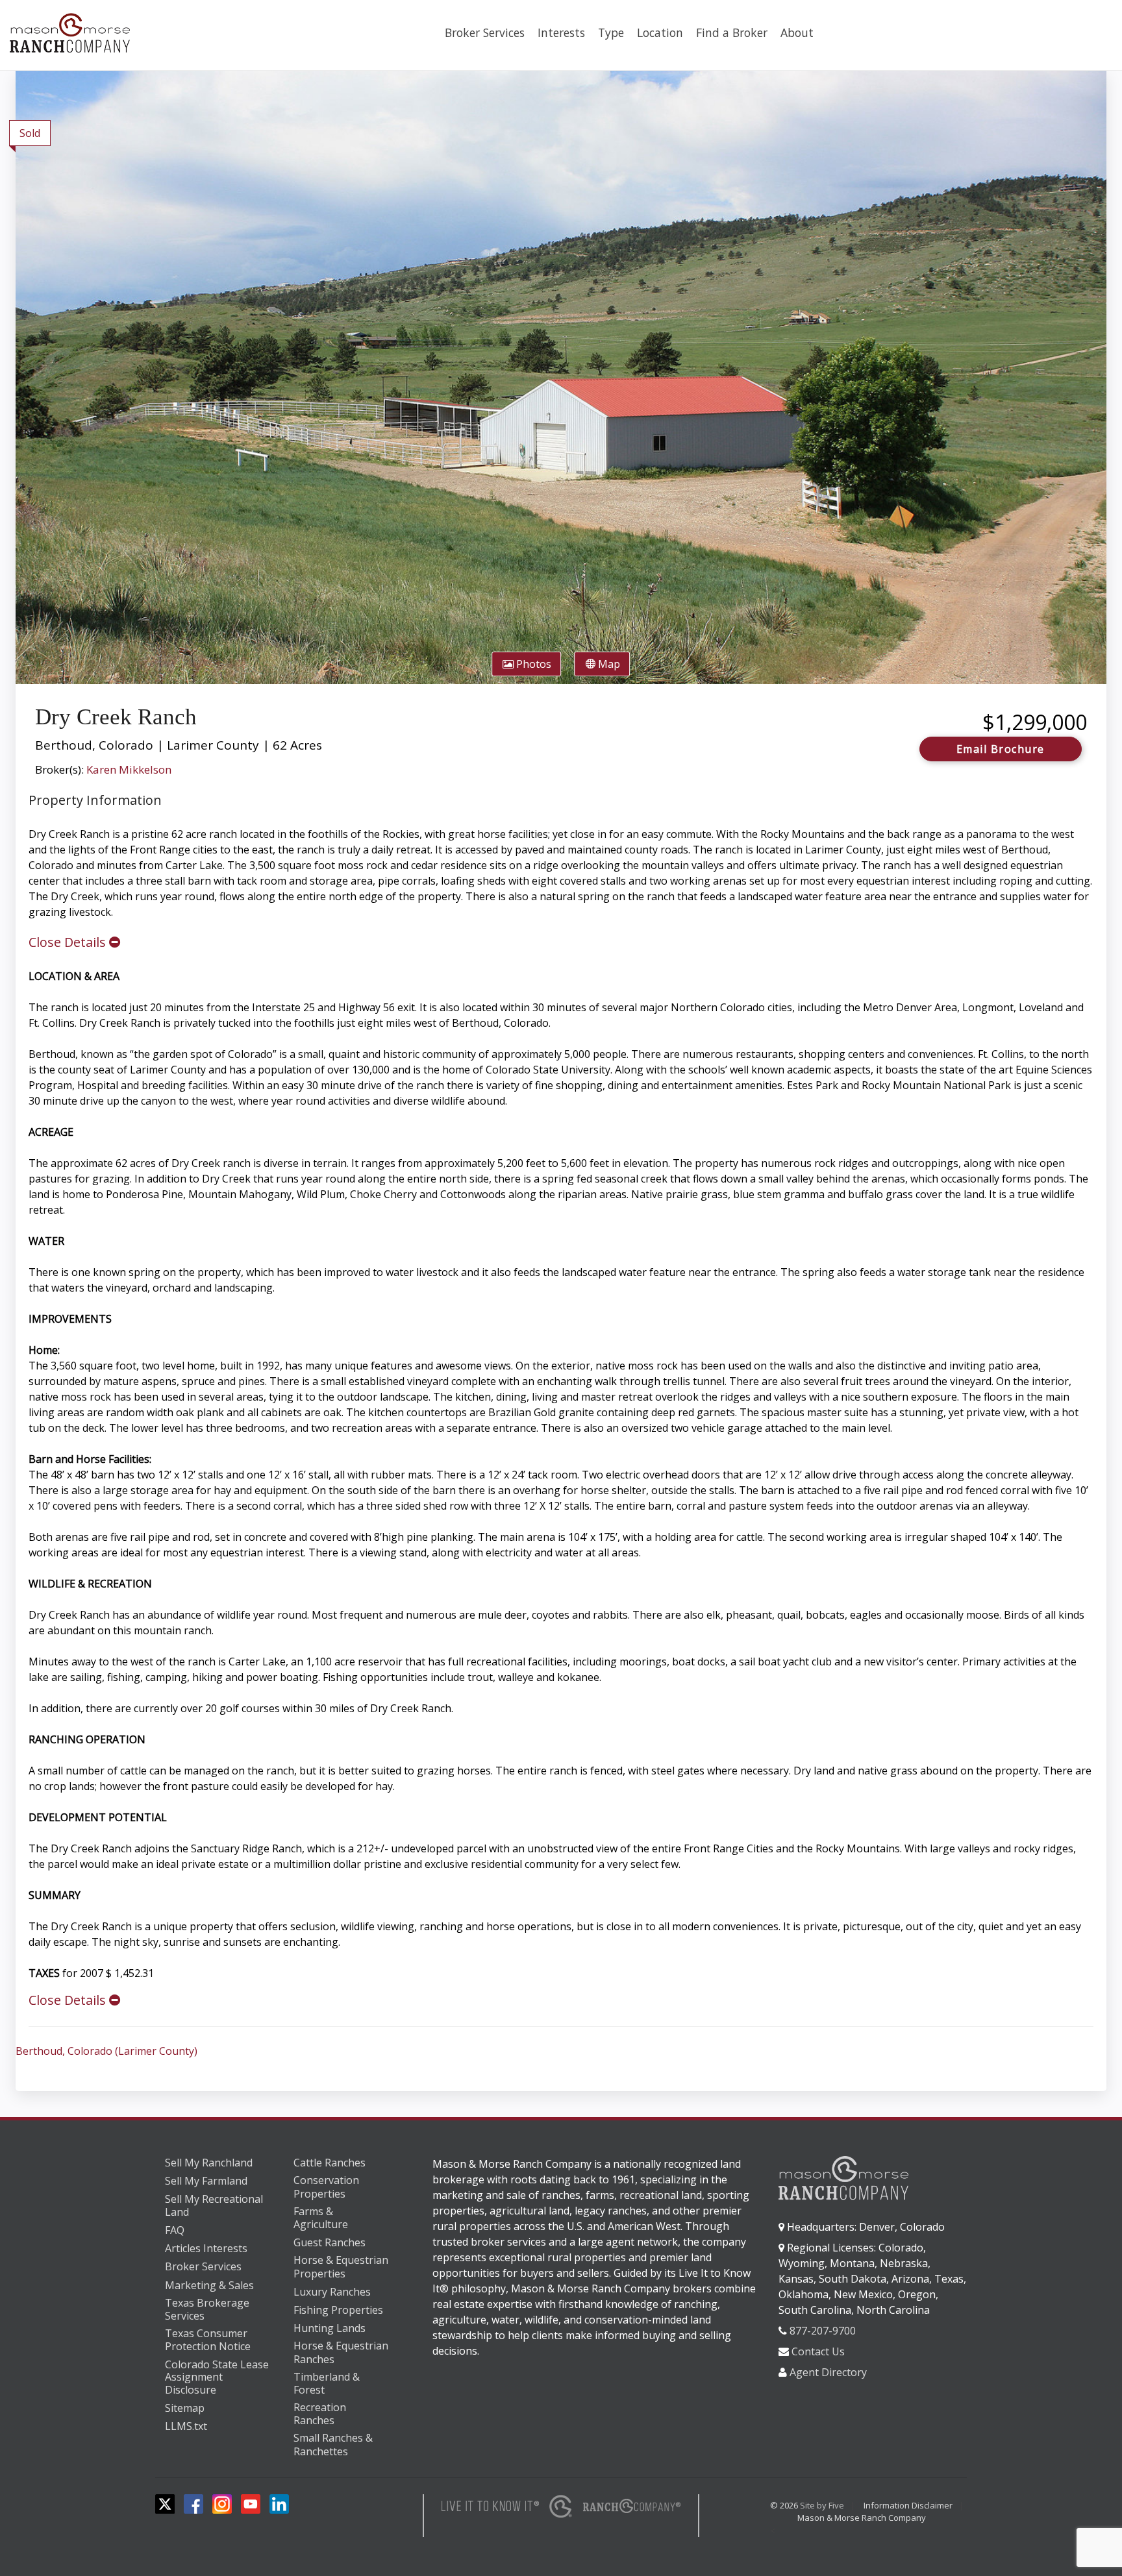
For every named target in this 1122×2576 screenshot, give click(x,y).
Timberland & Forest (327, 2384)
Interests (561, 32)
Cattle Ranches (330, 2163)
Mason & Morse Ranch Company (862, 2518)
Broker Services (485, 32)
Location (660, 32)
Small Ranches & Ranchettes (333, 2445)
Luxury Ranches (332, 2292)
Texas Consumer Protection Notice (208, 2340)
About (797, 32)
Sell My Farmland (206, 2181)
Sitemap (185, 2408)
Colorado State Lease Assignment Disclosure (217, 2378)
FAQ (175, 2230)
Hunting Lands (330, 2328)
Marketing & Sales (209, 2285)
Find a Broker (732, 32)
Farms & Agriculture (321, 2218)
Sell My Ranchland (209, 2163)
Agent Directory (828, 2372)
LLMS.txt (186, 2426)
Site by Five (822, 2505)
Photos (532, 664)
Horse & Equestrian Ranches (341, 2352)
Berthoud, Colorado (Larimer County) (106, 2051)
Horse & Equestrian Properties (341, 2267)
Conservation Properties (326, 2187)
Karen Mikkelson (129, 769)
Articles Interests (206, 2248)
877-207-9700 (823, 2331)
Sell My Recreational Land (214, 2206)
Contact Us (818, 2351)
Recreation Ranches (320, 2414)
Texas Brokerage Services (207, 2310)
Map (608, 664)
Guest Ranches (330, 2242)
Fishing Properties (338, 2310)
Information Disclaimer (908, 2505)
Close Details (69, 942)
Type (611, 32)
